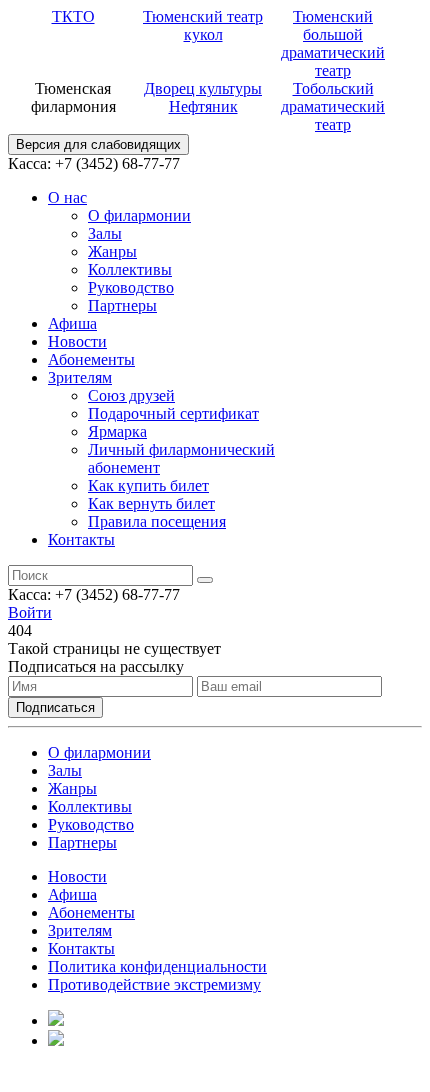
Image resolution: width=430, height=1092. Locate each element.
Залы (105, 233)
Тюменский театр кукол (203, 25)
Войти (30, 612)
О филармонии (139, 215)
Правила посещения (157, 521)
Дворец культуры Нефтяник (203, 97)
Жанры (112, 251)
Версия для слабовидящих (98, 144)
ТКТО (73, 16)
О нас (67, 197)
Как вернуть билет (151, 503)
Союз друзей (131, 395)
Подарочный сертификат (173, 413)
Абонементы (91, 359)
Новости (77, 341)
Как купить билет (148, 485)
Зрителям (80, 377)
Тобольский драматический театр (333, 106)
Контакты (81, 539)
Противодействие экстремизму (154, 984)
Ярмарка (117, 431)
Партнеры (122, 305)
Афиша (72, 323)
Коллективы (130, 269)
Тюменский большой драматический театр (333, 43)
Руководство (131, 287)
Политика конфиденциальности (157, 966)
